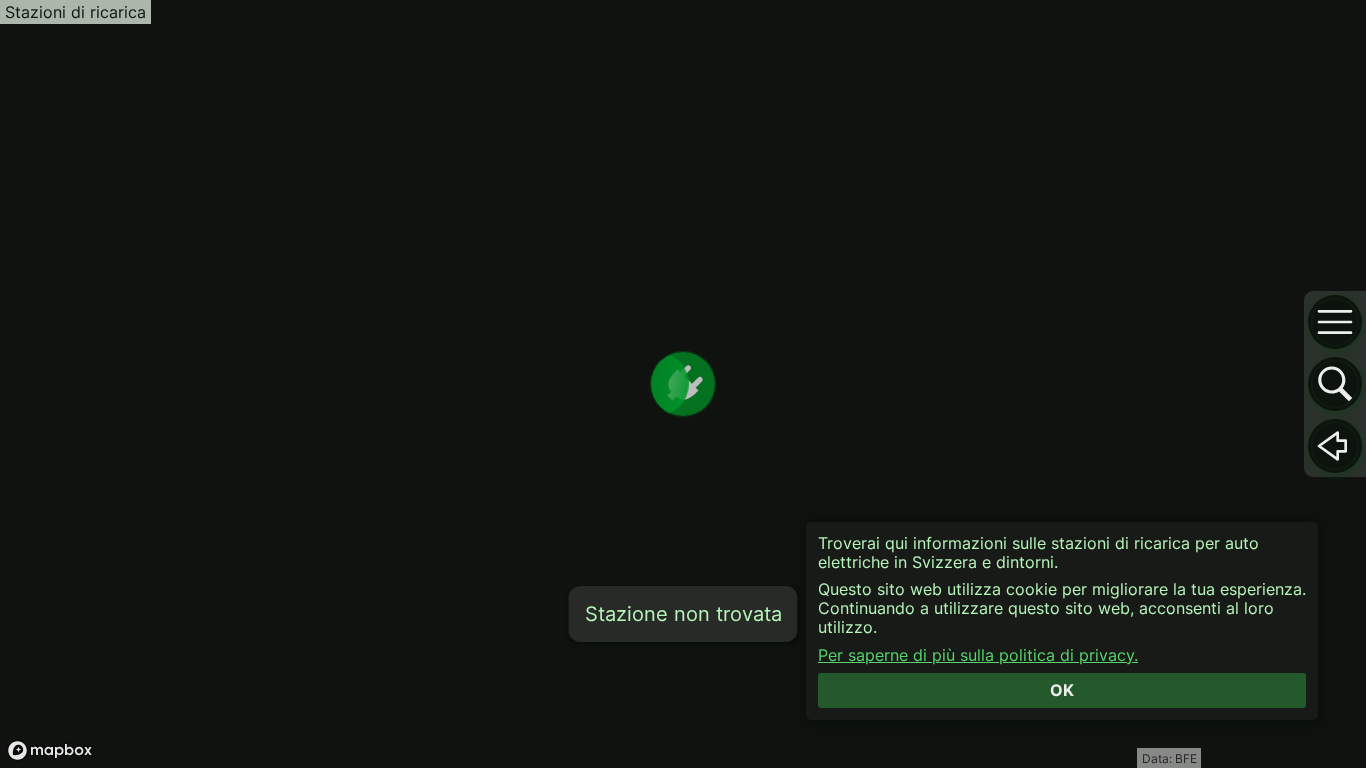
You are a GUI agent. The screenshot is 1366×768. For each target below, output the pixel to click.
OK (1062, 690)
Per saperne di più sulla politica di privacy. (978, 655)
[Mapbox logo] (50, 750)
